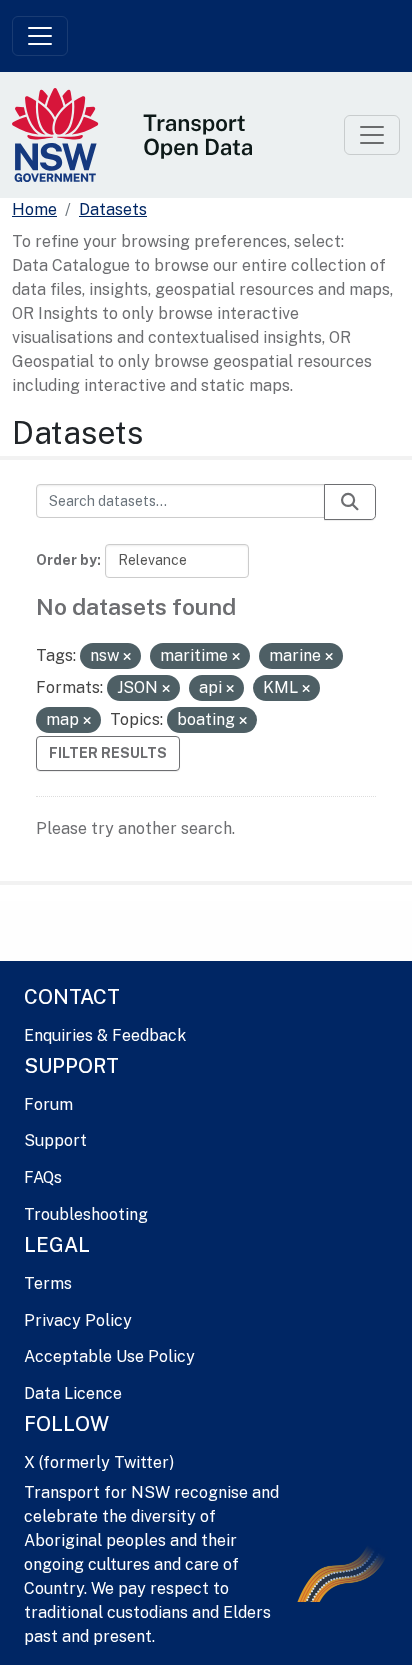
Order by (66, 560)
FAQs (43, 1177)
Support (55, 1140)
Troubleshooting (86, 1214)
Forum (48, 1104)
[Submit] (350, 502)
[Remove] (127, 657)
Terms (48, 1283)
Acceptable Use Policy (109, 1356)
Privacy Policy (78, 1320)
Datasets (113, 209)
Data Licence (73, 1393)
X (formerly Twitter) (99, 1462)
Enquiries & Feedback (105, 1035)
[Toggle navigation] (40, 36)
